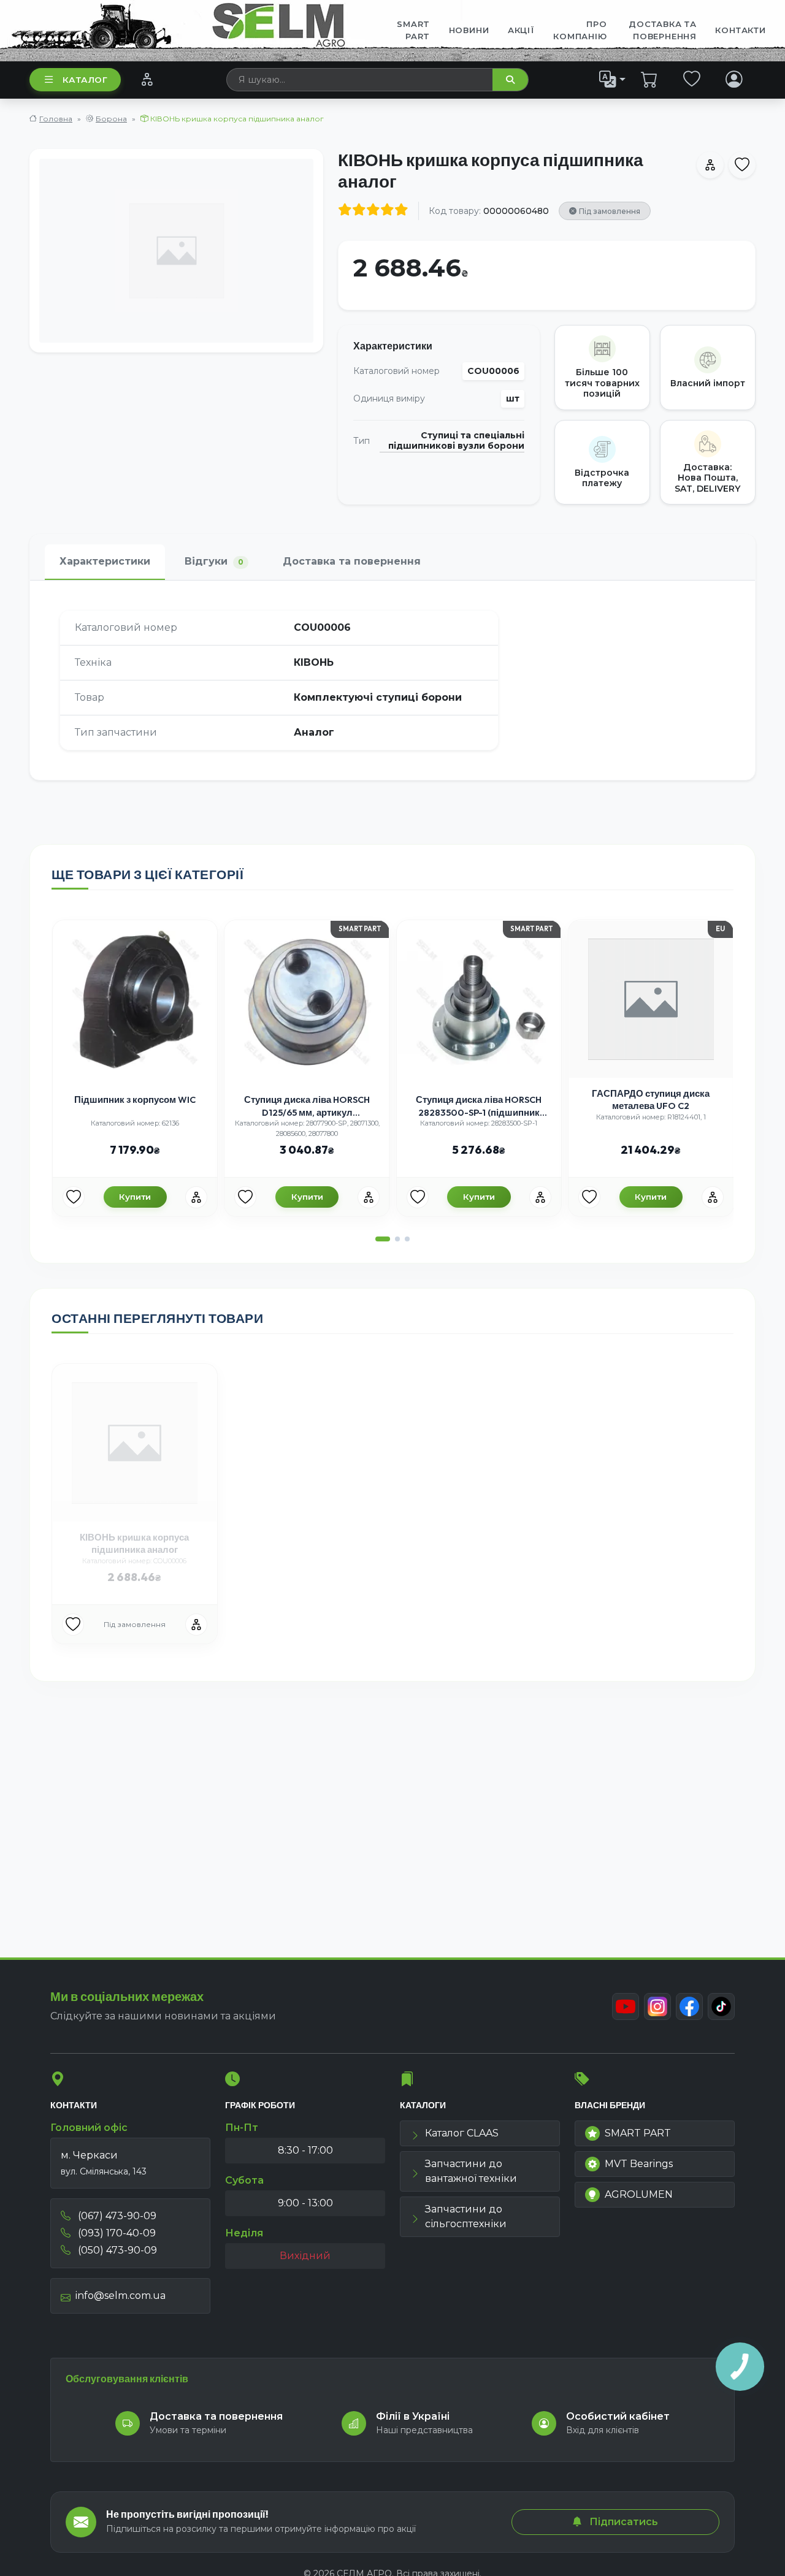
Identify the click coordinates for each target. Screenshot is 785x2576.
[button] (383, 1239)
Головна (56, 119)
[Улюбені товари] (692, 79)
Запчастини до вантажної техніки (471, 2171)
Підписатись (622, 2522)
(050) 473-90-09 (116, 2250)
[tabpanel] (392, 680)
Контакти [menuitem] (740, 30)
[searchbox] (360, 80)
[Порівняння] (147, 79)
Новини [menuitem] (469, 30)
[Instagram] (657, 2006)
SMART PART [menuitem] (413, 30)
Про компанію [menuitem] (580, 30)
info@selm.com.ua (121, 2296)
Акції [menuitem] (521, 30)
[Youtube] (626, 2006)
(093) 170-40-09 (116, 2233)
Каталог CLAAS (462, 2133)
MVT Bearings (639, 2164)
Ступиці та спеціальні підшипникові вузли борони (456, 441)
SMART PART (638, 2133)
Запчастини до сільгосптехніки (466, 2216)
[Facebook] (689, 2006)
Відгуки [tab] (214, 561)
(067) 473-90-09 (116, 2216)
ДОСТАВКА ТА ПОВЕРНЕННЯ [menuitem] (663, 30)
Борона (111, 119)
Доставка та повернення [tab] (352, 561)
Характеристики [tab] (105, 561)
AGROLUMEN (639, 2194)
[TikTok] (721, 2006)
